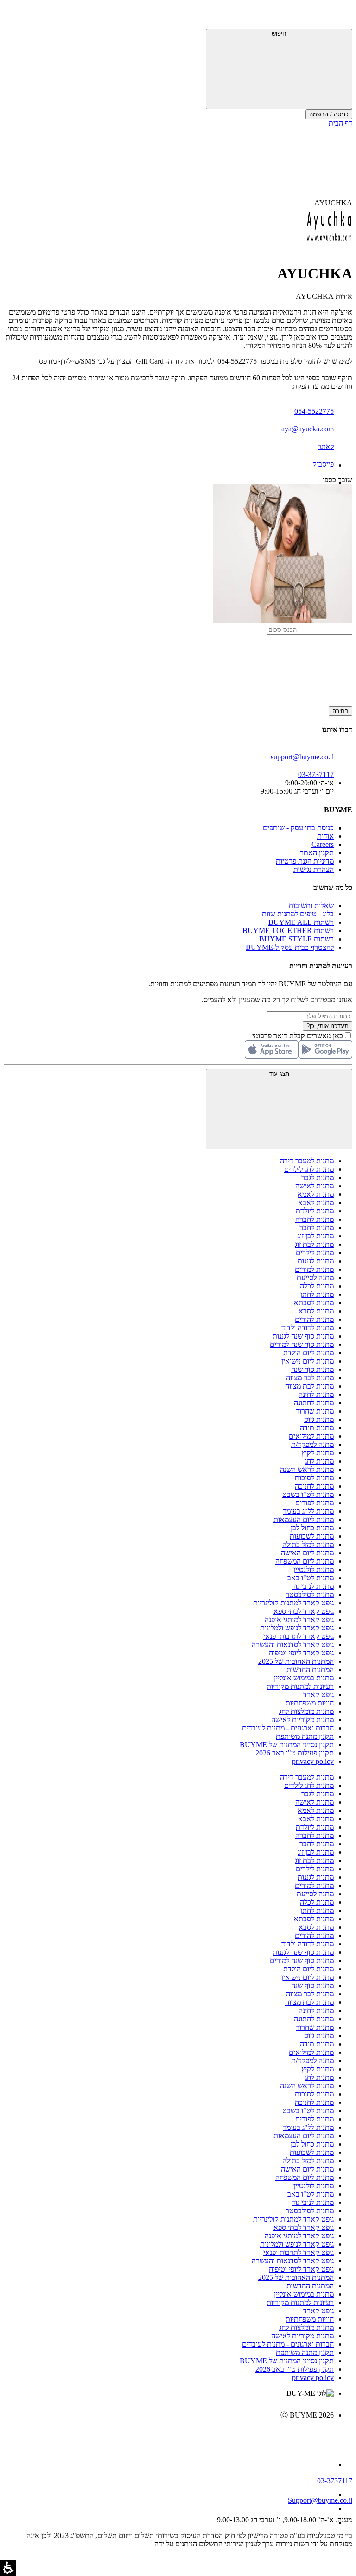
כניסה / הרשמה (329, 114)
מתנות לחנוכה (314, 1486)
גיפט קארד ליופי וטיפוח (301, 1653)
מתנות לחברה (315, 1219)
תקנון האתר (317, 853)
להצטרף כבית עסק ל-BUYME (290, 947)
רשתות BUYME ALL (301, 922)
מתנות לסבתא (314, 1303)
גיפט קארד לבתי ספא (304, 1611)
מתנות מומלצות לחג (306, 1711)
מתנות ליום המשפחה (305, 1561)
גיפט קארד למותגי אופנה (299, 1619)
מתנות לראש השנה (307, 1469)
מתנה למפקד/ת (312, 1444)
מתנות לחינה (316, 1394)
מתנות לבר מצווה (310, 1378)
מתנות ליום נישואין (308, 1361)
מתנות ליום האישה (307, 1553)
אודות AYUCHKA (324, 296)
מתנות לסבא (316, 1311)
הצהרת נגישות (314, 869)
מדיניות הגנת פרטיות (305, 861)
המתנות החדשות (310, 1670)
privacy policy (313, 1761)
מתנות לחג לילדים (309, 1169)
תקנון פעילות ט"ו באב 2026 (295, 1753)
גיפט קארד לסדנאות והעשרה (293, 1645)
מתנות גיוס (319, 1419)
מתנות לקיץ (318, 1453)
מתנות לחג (319, 1461)
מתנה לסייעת (315, 1278)
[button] (340, 16)
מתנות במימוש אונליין (304, 1678)
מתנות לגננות (316, 1261)
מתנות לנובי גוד (313, 1586)
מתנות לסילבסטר (310, 1594)
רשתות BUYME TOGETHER (288, 931)
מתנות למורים (314, 1269)
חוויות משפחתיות (310, 1703)
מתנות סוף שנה (312, 1369)
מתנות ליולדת (315, 1211)
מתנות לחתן (317, 1294)
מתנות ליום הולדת (308, 1353)
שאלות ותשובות (311, 906)
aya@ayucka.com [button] (308, 429)
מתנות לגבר (318, 1178)
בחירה (340, 711)
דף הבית (340, 123)
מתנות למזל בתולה (308, 1544)
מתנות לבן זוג (316, 1236)
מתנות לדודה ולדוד (308, 1328)
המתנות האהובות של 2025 (296, 1661)
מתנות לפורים (315, 1503)
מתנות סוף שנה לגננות (303, 1336)
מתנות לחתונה (314, 1403)
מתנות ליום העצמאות (304, 1519)
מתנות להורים (314, 1319)
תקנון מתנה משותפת (305, 1736)
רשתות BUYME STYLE (296, 939)
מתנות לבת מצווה (309, 1386)
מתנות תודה (317, 1428)
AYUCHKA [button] (333, 203)
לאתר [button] (326, 446)
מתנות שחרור (315, 1411)
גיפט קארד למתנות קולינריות (293, 1603)
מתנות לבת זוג (314, 1244)
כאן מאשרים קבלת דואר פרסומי (302, 1036)
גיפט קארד (318, 1695)
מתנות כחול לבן (312, 1528)
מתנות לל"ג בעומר (308, 1511)
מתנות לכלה (317, 1286)
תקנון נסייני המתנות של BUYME (287, 1745)
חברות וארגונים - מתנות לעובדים (288, 1728)
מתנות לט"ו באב (311, 1578)
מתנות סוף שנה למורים (302, 1344)
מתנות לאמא (316, 1194)
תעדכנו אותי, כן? (327, 1026)
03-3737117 (335, 2481)
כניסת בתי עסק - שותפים (298, 828)
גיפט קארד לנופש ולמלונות (297, 1628)
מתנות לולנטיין (314, 1569)
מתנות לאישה (315, 1186)
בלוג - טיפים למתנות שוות (298, 914)
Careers (323, 844)
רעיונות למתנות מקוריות (300, 1686)
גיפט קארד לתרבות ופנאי (299, 1636)
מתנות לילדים (315, 1253)
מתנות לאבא (316, 1203)
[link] (169, 2435)
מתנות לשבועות (312, 1536)
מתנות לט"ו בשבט (308, 1494)
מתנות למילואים (311, 1436)
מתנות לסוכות (314, 1478)
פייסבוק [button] (323, 464)
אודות (325, 836)
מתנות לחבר (317, 1228)
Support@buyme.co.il (320, 2500)
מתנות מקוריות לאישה (302, 1720)
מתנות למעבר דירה (307, 1161)
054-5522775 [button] (314, 411)
